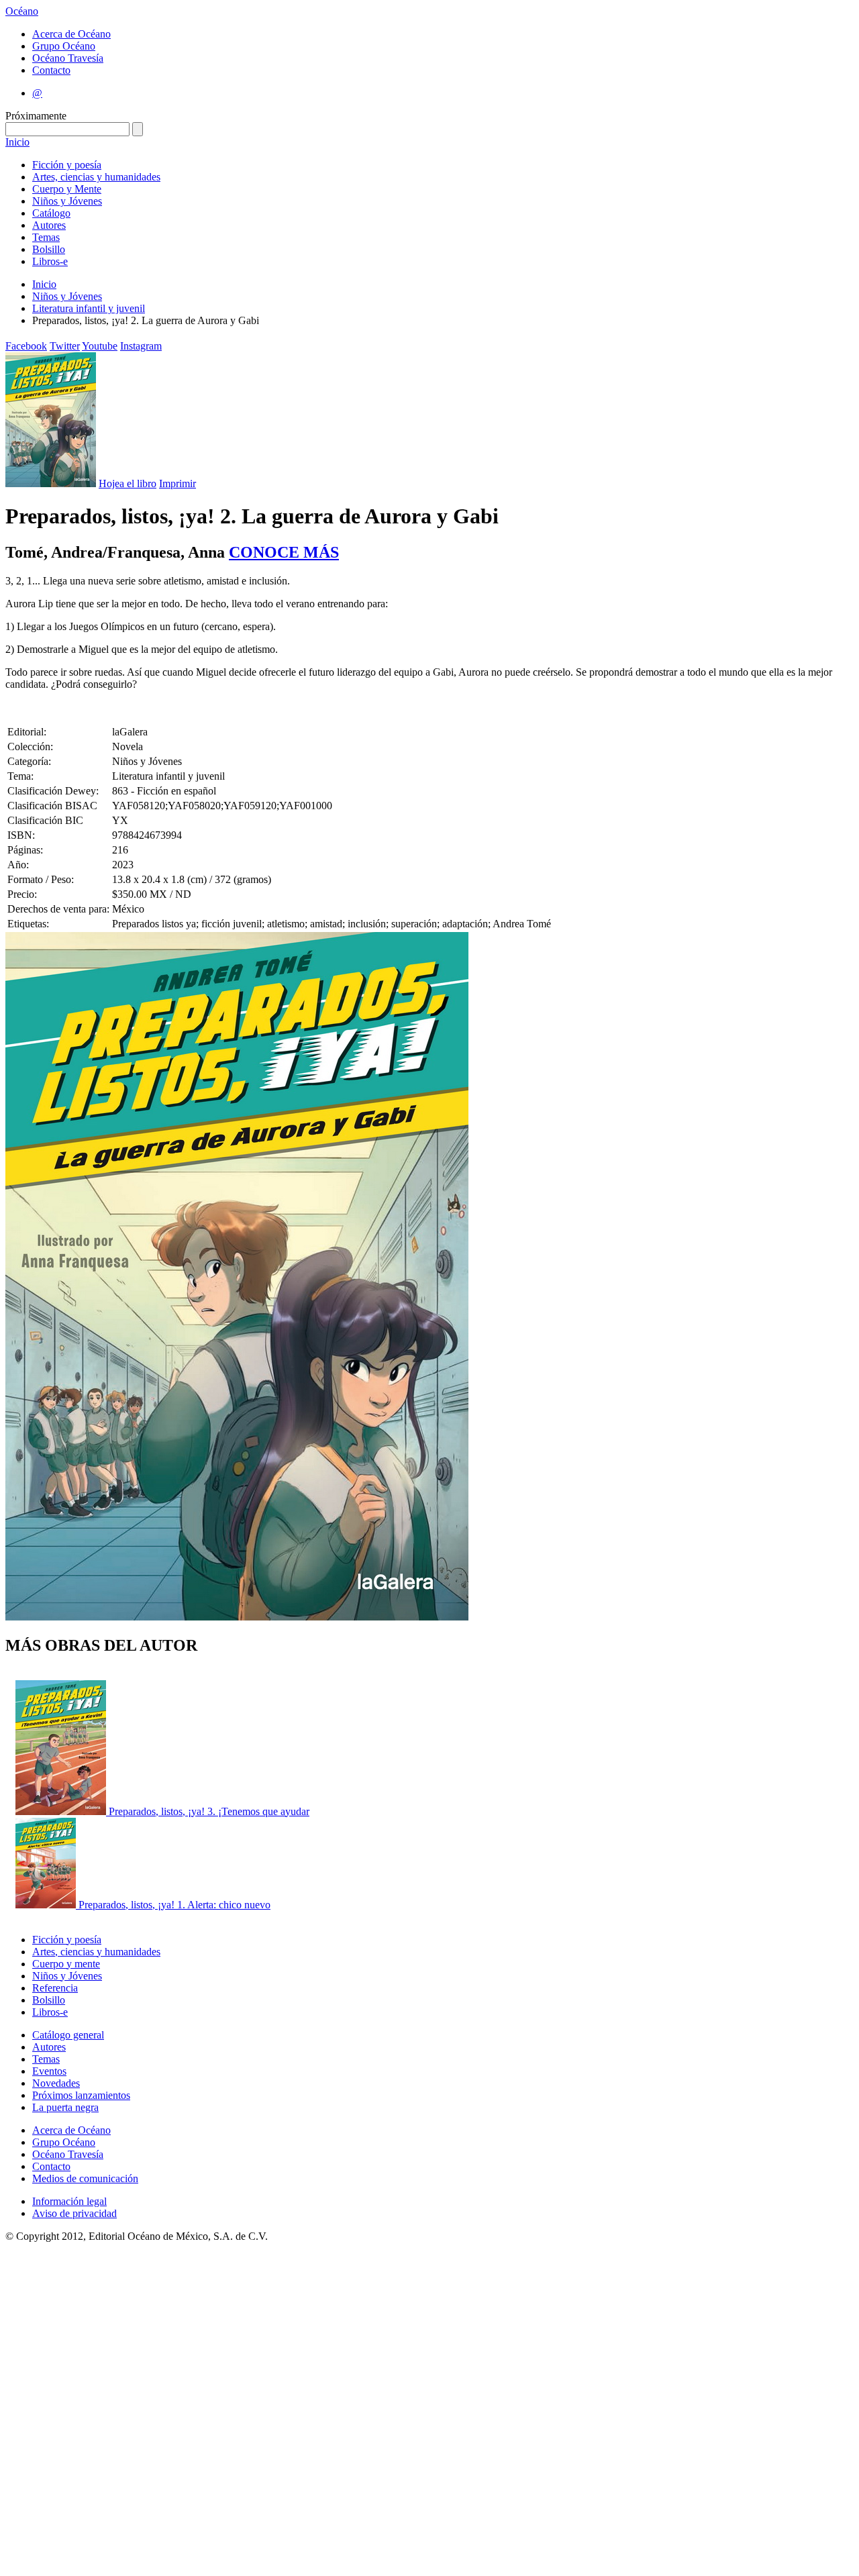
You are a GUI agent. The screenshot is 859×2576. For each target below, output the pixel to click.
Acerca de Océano (71, 34)
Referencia (55, 1988)
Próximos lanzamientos (81, 2095)
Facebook (26, 346)
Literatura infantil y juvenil (89, 308)
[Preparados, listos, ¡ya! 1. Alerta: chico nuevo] (47, 1905)
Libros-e (50, 261)
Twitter (65, 346)
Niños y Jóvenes (67, 201)
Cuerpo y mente (66, 1964)
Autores (49, 225)
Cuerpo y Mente (67, 189)
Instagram (141, 346)
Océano (22, 11)
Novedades (56, 2083)
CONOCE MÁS (284, 552)
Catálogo (51, 213)
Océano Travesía (68, 58)
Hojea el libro (128, 483)
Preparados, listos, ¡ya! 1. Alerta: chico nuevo (174, 1905)
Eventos (49, 2071)
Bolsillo (49, 249)
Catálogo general (68, 2035)
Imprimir (178, 483)
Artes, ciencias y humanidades (96, 177)
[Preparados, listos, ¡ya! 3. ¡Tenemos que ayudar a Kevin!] (62, 1811)
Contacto (51, 70)
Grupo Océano (64, 46)
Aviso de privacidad (74, 2213)
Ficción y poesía (67, 165)
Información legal (69, 2201)
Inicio (17, 142)
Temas (46, 237)
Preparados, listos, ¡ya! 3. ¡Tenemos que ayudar (209, 1811)
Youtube (100, 346)
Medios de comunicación (85, 2178)
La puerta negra (65, 2107)
